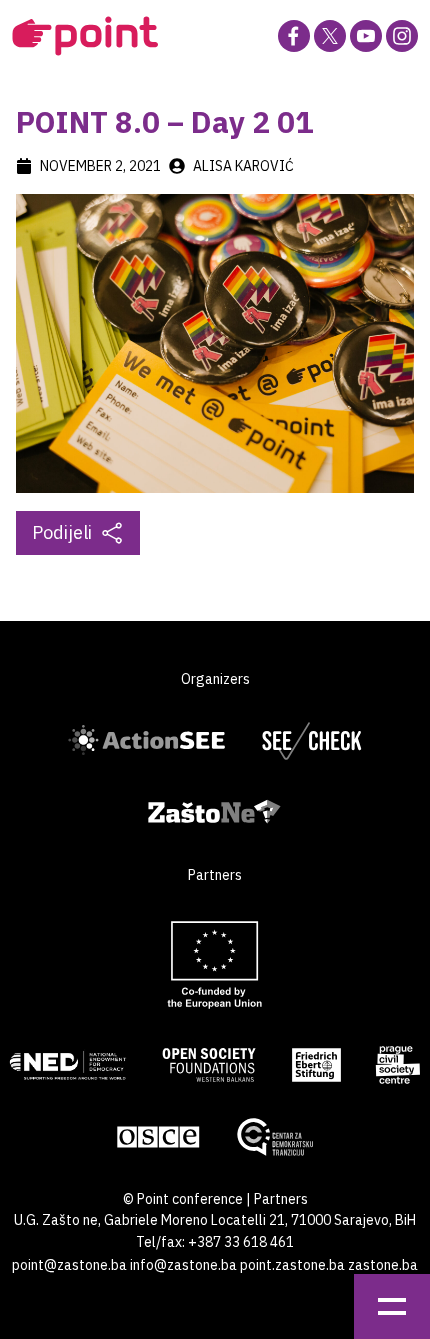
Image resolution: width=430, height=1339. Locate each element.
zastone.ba (383, 1265)
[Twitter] (330, 36)
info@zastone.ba (183, 1265)
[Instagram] (402, 36)
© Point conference (183, 1199)
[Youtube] (366, 36)
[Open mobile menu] (392, 1306)
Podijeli (62, 532)
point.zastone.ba (292, 1265)
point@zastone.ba (69, 1265)
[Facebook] (294, 36)
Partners (281, 1199)
